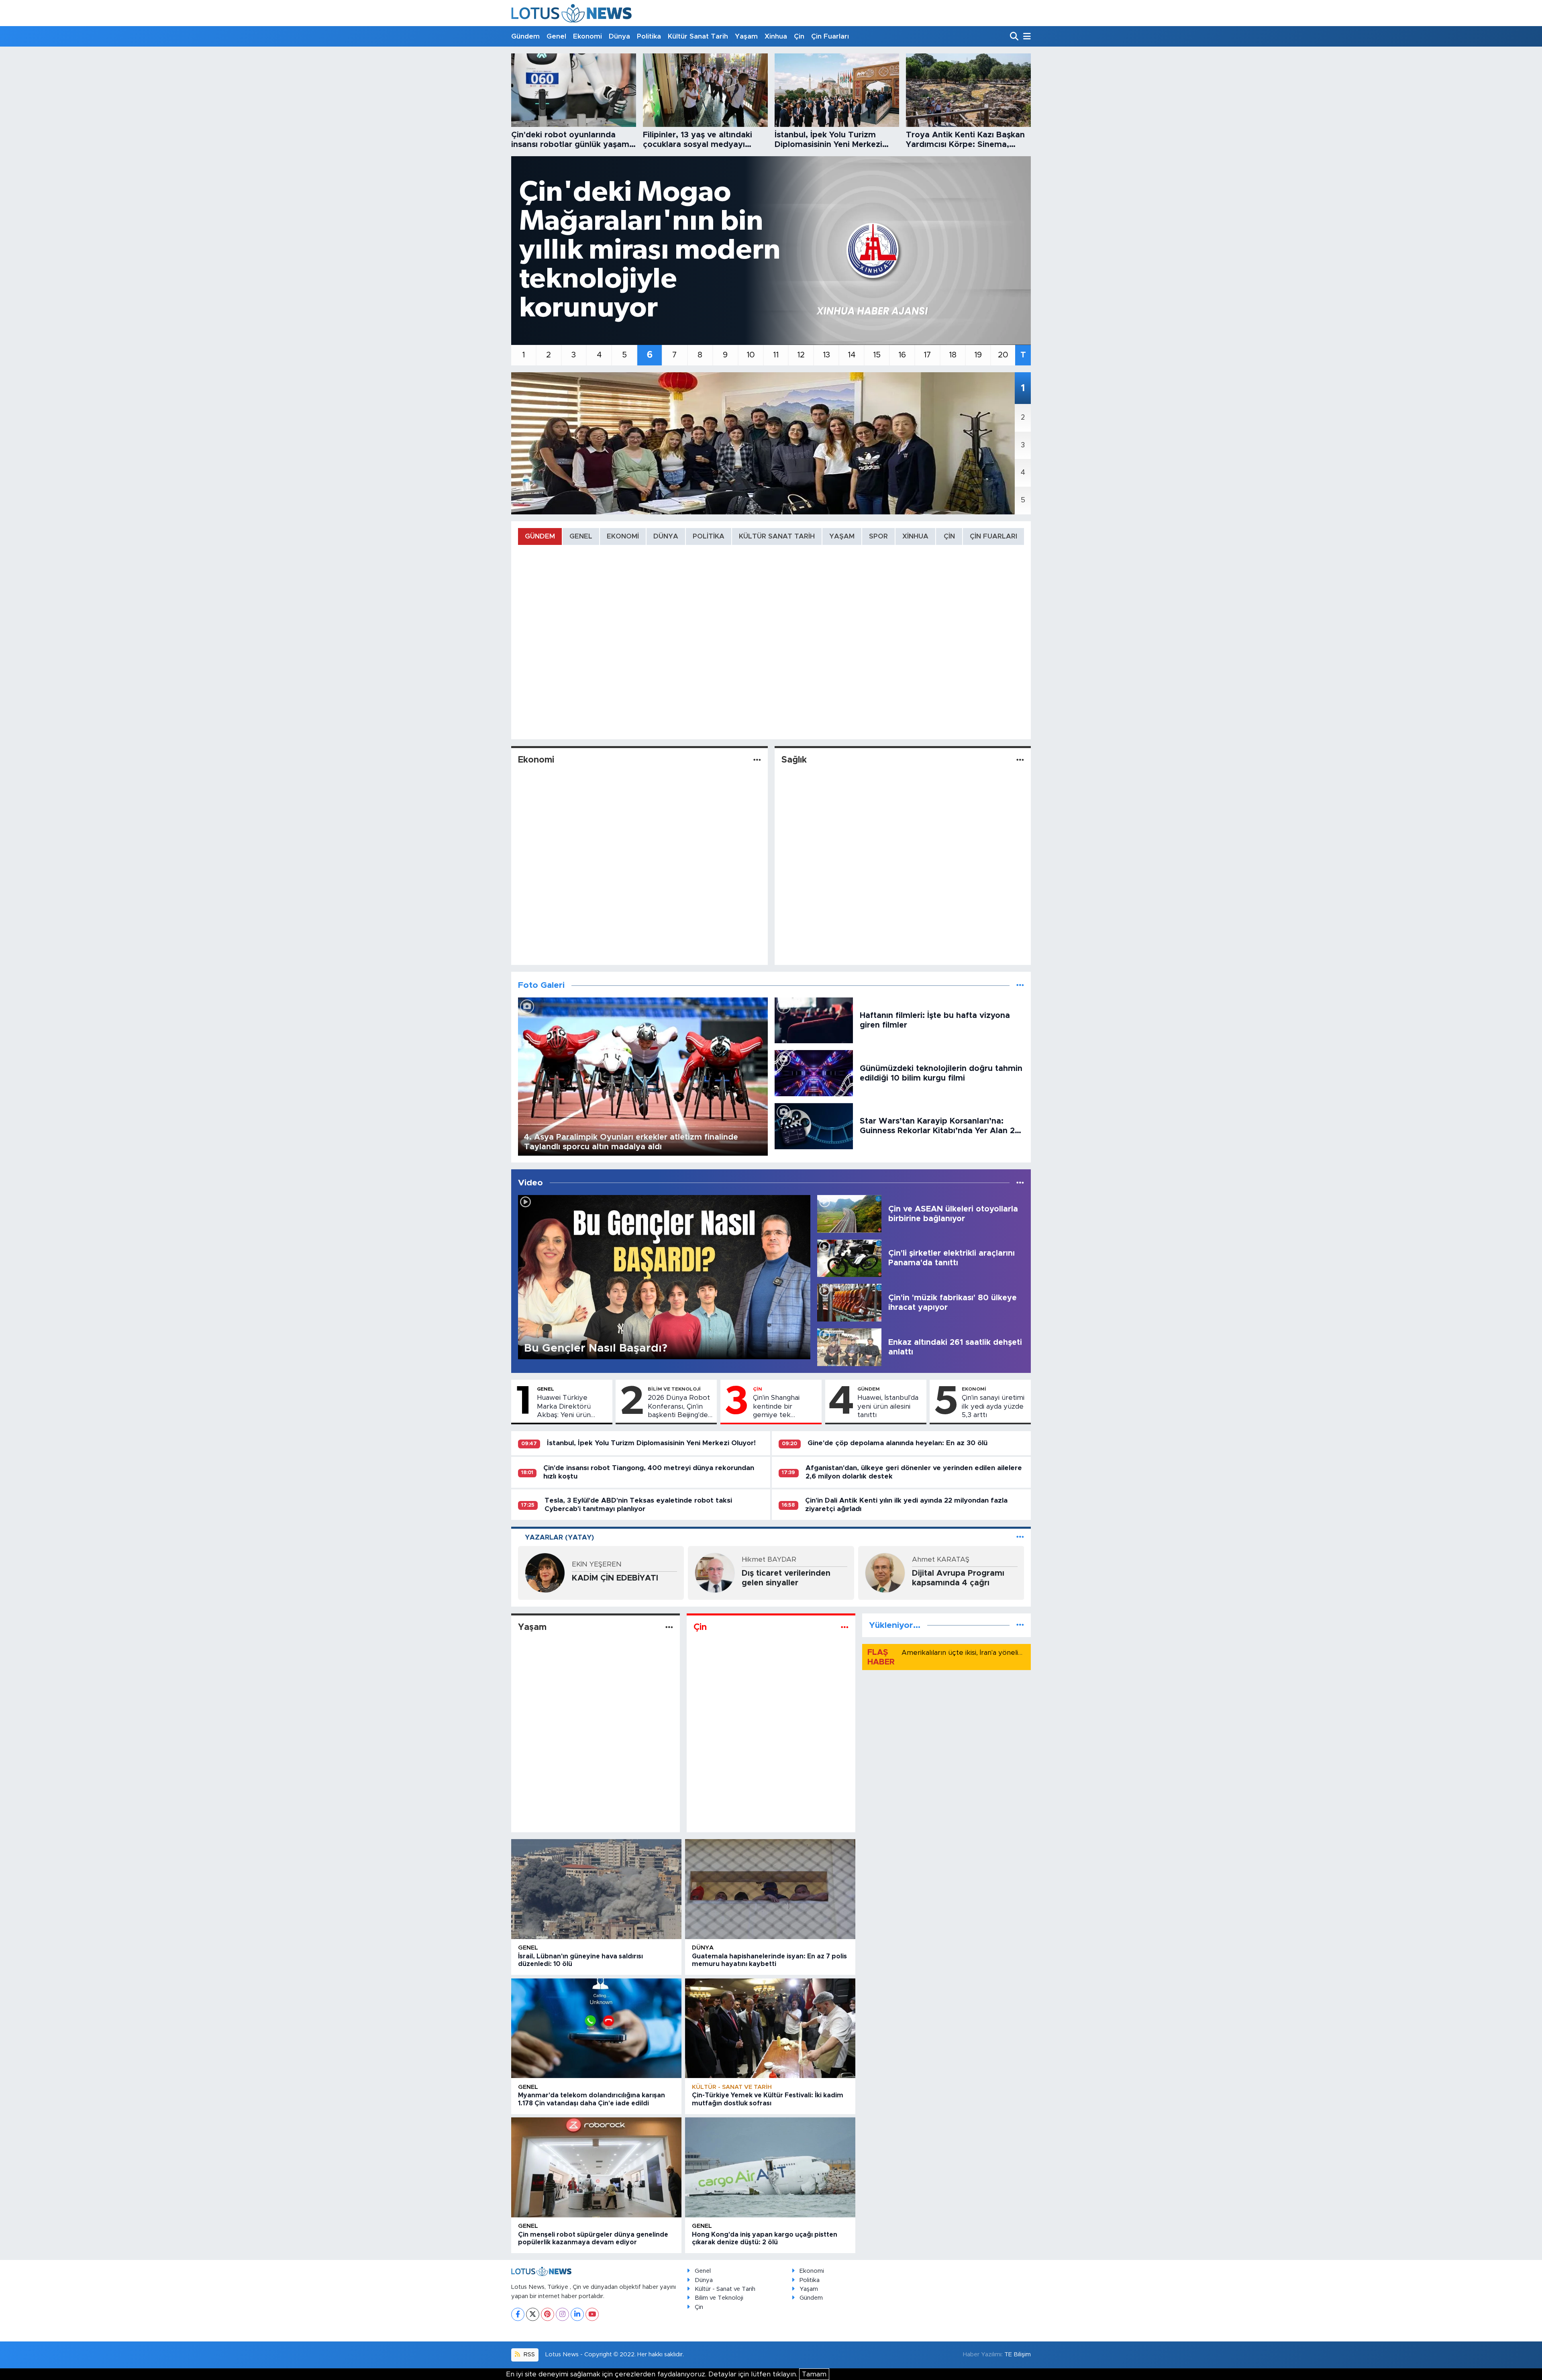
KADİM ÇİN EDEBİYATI (615, 1578)
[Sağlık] (1020, 760)
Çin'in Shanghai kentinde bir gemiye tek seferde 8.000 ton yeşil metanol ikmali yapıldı (785, 1407)
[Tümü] (1020, 1625)
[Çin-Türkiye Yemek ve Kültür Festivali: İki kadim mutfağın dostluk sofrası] (770, 2028)
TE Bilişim (1018, 2355)
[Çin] (845, 1627)
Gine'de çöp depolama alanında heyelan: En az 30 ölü (897, 1443)
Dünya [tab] (666, 536)
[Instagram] (562, 2314)
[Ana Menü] (1026, 37)
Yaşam (746, 36)
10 (751, 355)
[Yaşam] (669, 1627)
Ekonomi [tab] (623, 536)
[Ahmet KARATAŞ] (885, 1572)
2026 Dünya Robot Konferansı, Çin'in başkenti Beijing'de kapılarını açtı (679, 1407)
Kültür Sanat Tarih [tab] (777, 536)
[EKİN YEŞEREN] (545, 1572)
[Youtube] (592, 2314)
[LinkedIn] (577, 2314)
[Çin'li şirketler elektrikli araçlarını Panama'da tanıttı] (849, 1258)
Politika (649, 36)
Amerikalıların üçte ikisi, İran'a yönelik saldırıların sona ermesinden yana (1017, 1653)
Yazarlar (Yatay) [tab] (559, 1537)
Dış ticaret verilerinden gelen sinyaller (786, 1578)
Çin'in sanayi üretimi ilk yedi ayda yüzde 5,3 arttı (993, 1406)
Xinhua (776, 36)
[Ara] (1015, 37)
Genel (556, 36)
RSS (528, 2355)
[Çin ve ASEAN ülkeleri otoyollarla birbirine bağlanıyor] (849, 1213)
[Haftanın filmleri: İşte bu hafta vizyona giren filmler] (814, 1020)
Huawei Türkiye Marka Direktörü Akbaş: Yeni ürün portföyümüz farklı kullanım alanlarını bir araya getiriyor (571, 1407)
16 (902, 355)
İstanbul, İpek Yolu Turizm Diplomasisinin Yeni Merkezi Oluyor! (651, 1443)
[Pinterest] (548, 2314)
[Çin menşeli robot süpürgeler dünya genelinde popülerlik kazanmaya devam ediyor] (596, 2167)
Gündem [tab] (540, 536)
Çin (799, 36)
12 (801, 355)
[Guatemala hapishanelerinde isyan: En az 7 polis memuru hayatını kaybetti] (770, 1889)
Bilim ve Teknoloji (719, 2298)
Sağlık (794, 760)
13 (826, 355)
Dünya (619, 36)
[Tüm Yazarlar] (1020, 1537)
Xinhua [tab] (915, 536)
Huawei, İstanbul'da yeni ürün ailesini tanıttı (888, 1406)
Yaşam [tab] (842, 536)
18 (953, 355)
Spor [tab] (878, 536)
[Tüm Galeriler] (1020, 985)
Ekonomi (587, 36)
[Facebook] (518, 2314)
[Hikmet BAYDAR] (715, 1572)
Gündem (525, 36)
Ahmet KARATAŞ (941, 1559)
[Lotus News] (571, 13)
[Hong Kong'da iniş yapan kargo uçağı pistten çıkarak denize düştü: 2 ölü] (770, 2167)
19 (978, 355)
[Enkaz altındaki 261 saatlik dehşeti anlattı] (849, 1347)
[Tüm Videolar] (1020, 1183)
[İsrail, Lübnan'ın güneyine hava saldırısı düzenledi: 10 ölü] (596, 1889)
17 (927, 355)
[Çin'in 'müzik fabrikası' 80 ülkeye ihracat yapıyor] (849, 1302)
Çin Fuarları (830, 36)
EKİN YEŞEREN (597, 1564)
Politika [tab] (709, 536)
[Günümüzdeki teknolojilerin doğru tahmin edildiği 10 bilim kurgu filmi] (814, 1073)
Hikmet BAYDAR (769, 1559)
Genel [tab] (581, 536)
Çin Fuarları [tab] (993, 536)
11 (776, 355)
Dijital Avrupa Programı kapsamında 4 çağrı (958, 1578)
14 (852, 355)
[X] (533, 2314)
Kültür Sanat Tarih (698, 36)
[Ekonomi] (757, 760)
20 (1003, 355)
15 (877, 355)
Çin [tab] (949, 536)
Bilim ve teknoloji (674, 1389)
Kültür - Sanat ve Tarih (732, 2087)
